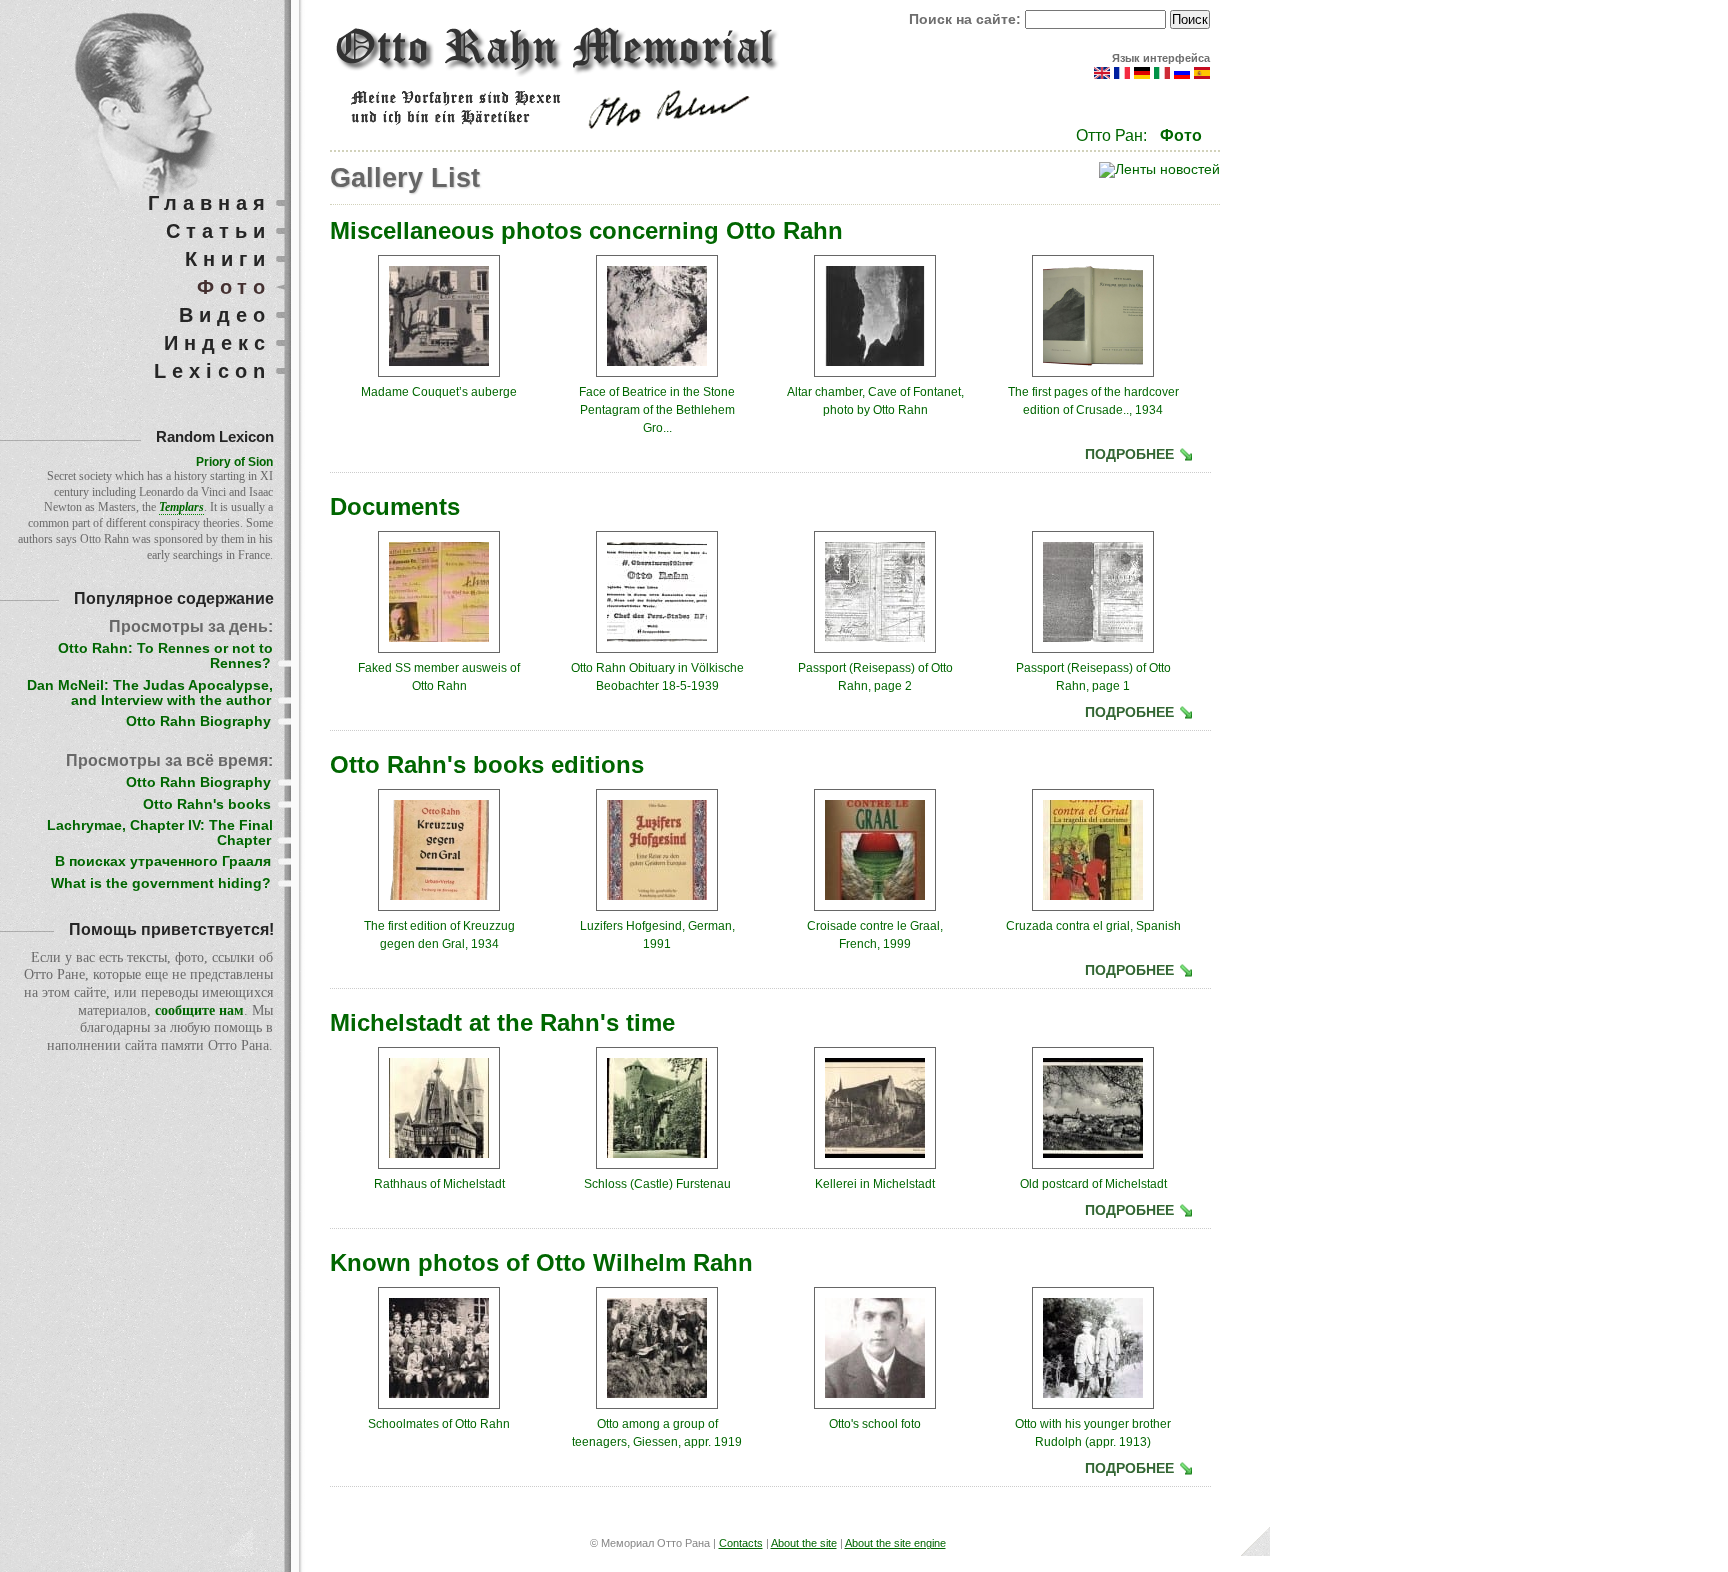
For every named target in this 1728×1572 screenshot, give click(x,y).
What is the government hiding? (161, 883)
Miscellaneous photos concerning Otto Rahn (586, 230)
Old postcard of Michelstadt (1093, 1184)
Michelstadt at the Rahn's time (502, 1022)
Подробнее (1129, 454)
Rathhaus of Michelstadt (439, 1184)
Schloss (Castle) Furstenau (657, 1184)
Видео (225, 315)
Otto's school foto (875, 1424)
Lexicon (212, 371)
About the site (804, 1543)
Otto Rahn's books (207, 804)
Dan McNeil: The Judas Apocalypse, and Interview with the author (150, 693)
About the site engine (895, 1543)
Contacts (741, 1543)
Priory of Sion (234, 462)
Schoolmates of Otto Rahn (439, 1424)
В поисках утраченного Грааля (163, 861)
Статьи (218, 231)
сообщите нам (199, 1010)
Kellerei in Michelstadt (875, 1184)
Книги (228, 259)
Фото (1181, 135)
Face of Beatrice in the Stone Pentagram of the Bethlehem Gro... (657, 410)
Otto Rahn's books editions (487, 764)
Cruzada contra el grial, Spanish (1093, 926)
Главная (209, 203)
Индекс (217, 343)
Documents (395, 506)
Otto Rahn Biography (198, 721)
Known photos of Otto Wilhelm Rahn (541, 1262)
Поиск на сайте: (967, 19)
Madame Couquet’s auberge (439, 392)
